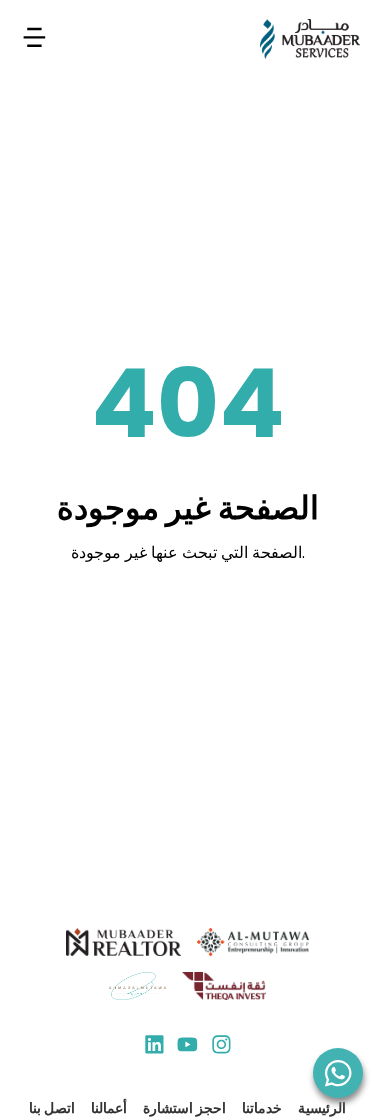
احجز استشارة (184, 1108)
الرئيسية (322, 1108)
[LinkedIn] (154, 1047)
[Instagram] (221, 1047)
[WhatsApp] (338, 1073)
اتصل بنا (52, 1108)
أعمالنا (109, 1108)
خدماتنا (262, 1108)
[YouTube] (187, 1047)
